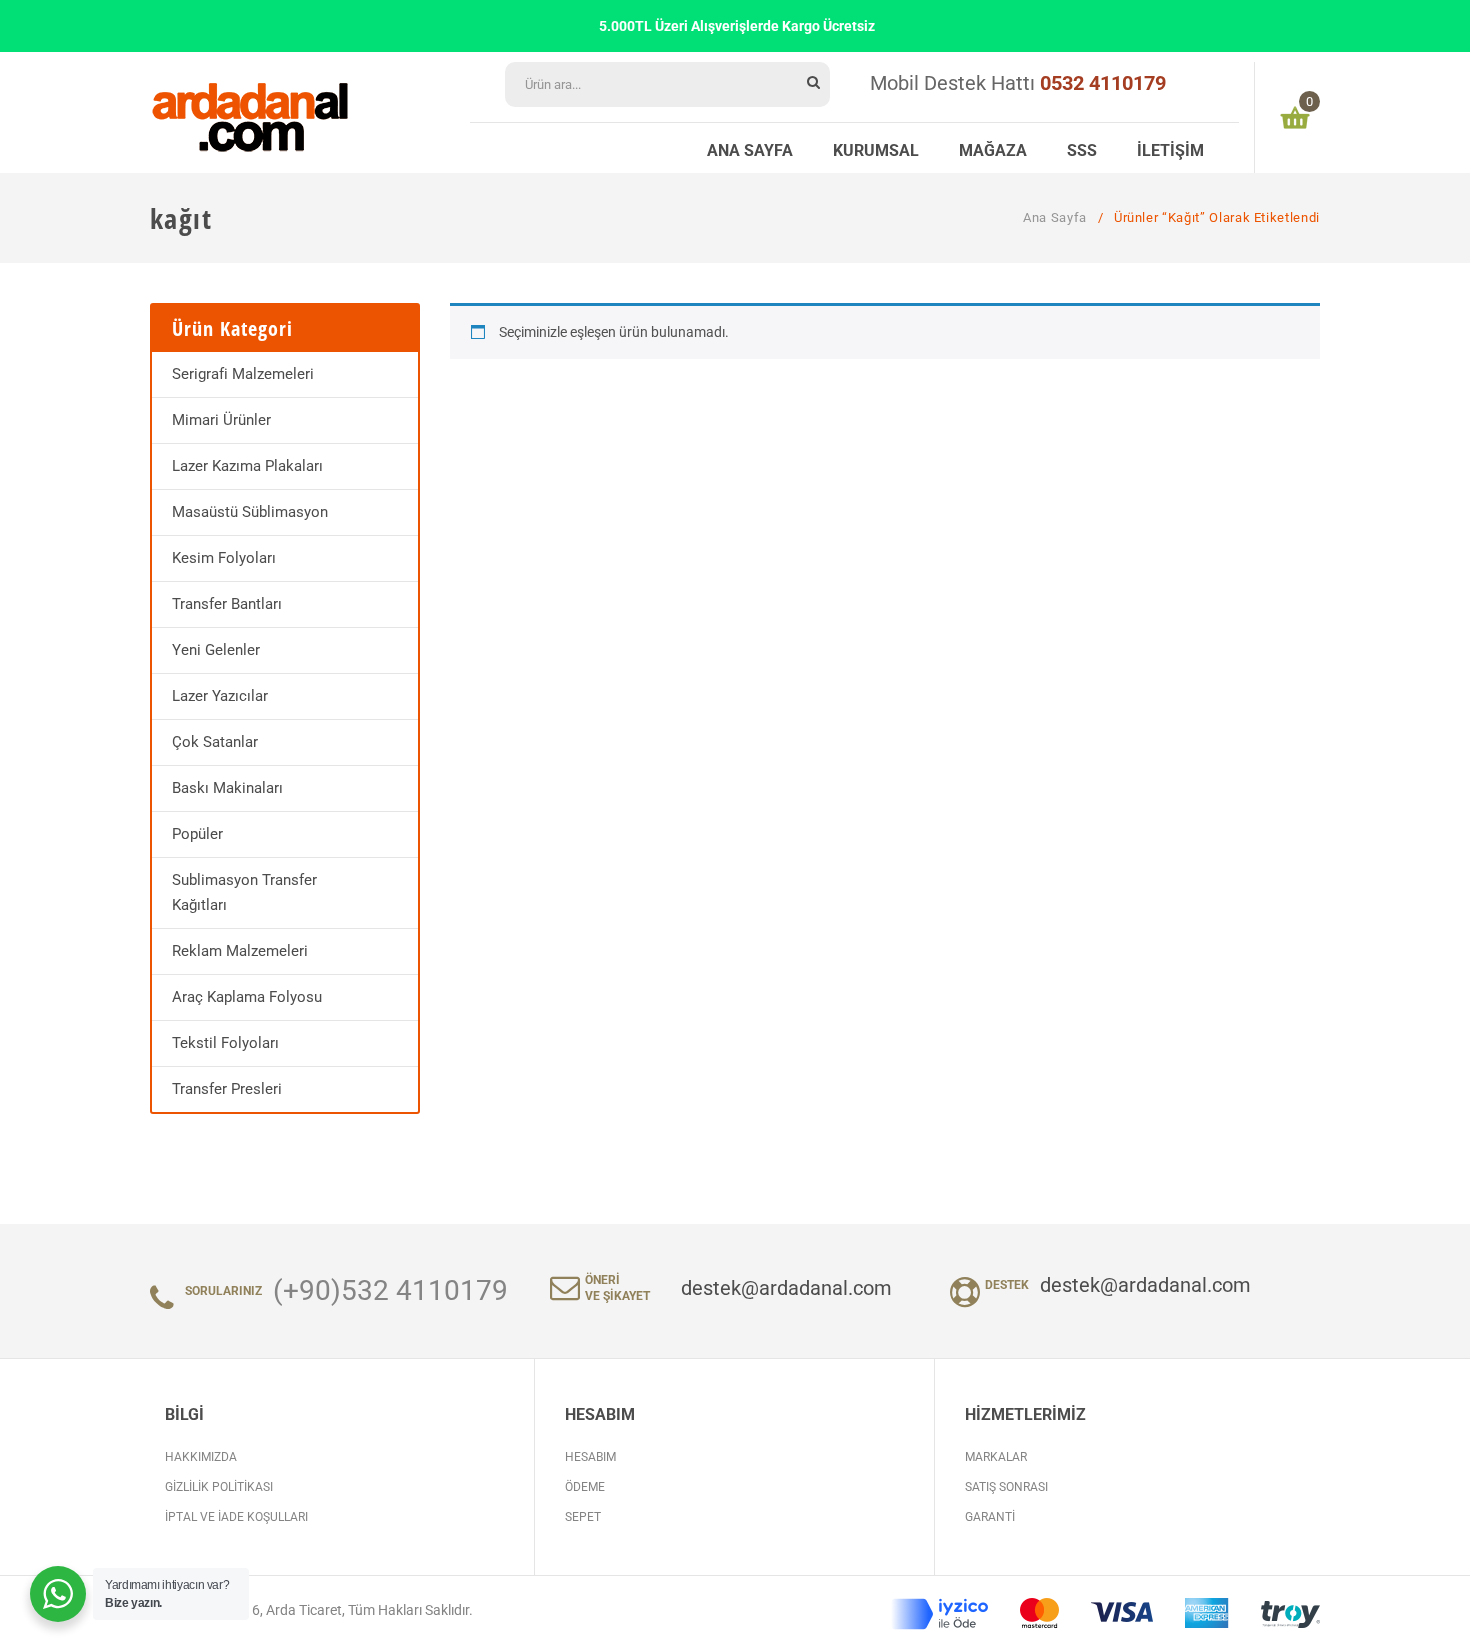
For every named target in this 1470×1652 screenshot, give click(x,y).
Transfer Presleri (227, 1089)
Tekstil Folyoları (225, 1043)
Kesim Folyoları (224, 558)
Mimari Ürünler (221, 420)
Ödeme (585, 1487)
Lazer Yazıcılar (220, 696)
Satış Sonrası (1006, 1487)
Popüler (197, 834)
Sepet (583, 1517)
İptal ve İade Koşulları (236, 1517)
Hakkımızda (201, 1457)
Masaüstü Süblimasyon (250, 512)
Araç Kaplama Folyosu (247, 997)
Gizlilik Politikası (219, 1487)
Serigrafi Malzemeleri (243, 374)
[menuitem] (750, 148)
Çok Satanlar (215, 742)
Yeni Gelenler (216, 650)
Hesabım (590, 1457)
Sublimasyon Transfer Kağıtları (244, 892)
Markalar (996, 1457)
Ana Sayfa (1055, 217)
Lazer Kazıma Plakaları (247, 466)
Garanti (990, 1517)
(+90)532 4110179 (390, 1290)
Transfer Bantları (227, 604)
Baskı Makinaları (227, 788)
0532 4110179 (1103, 83)
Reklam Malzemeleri (240, 951)
